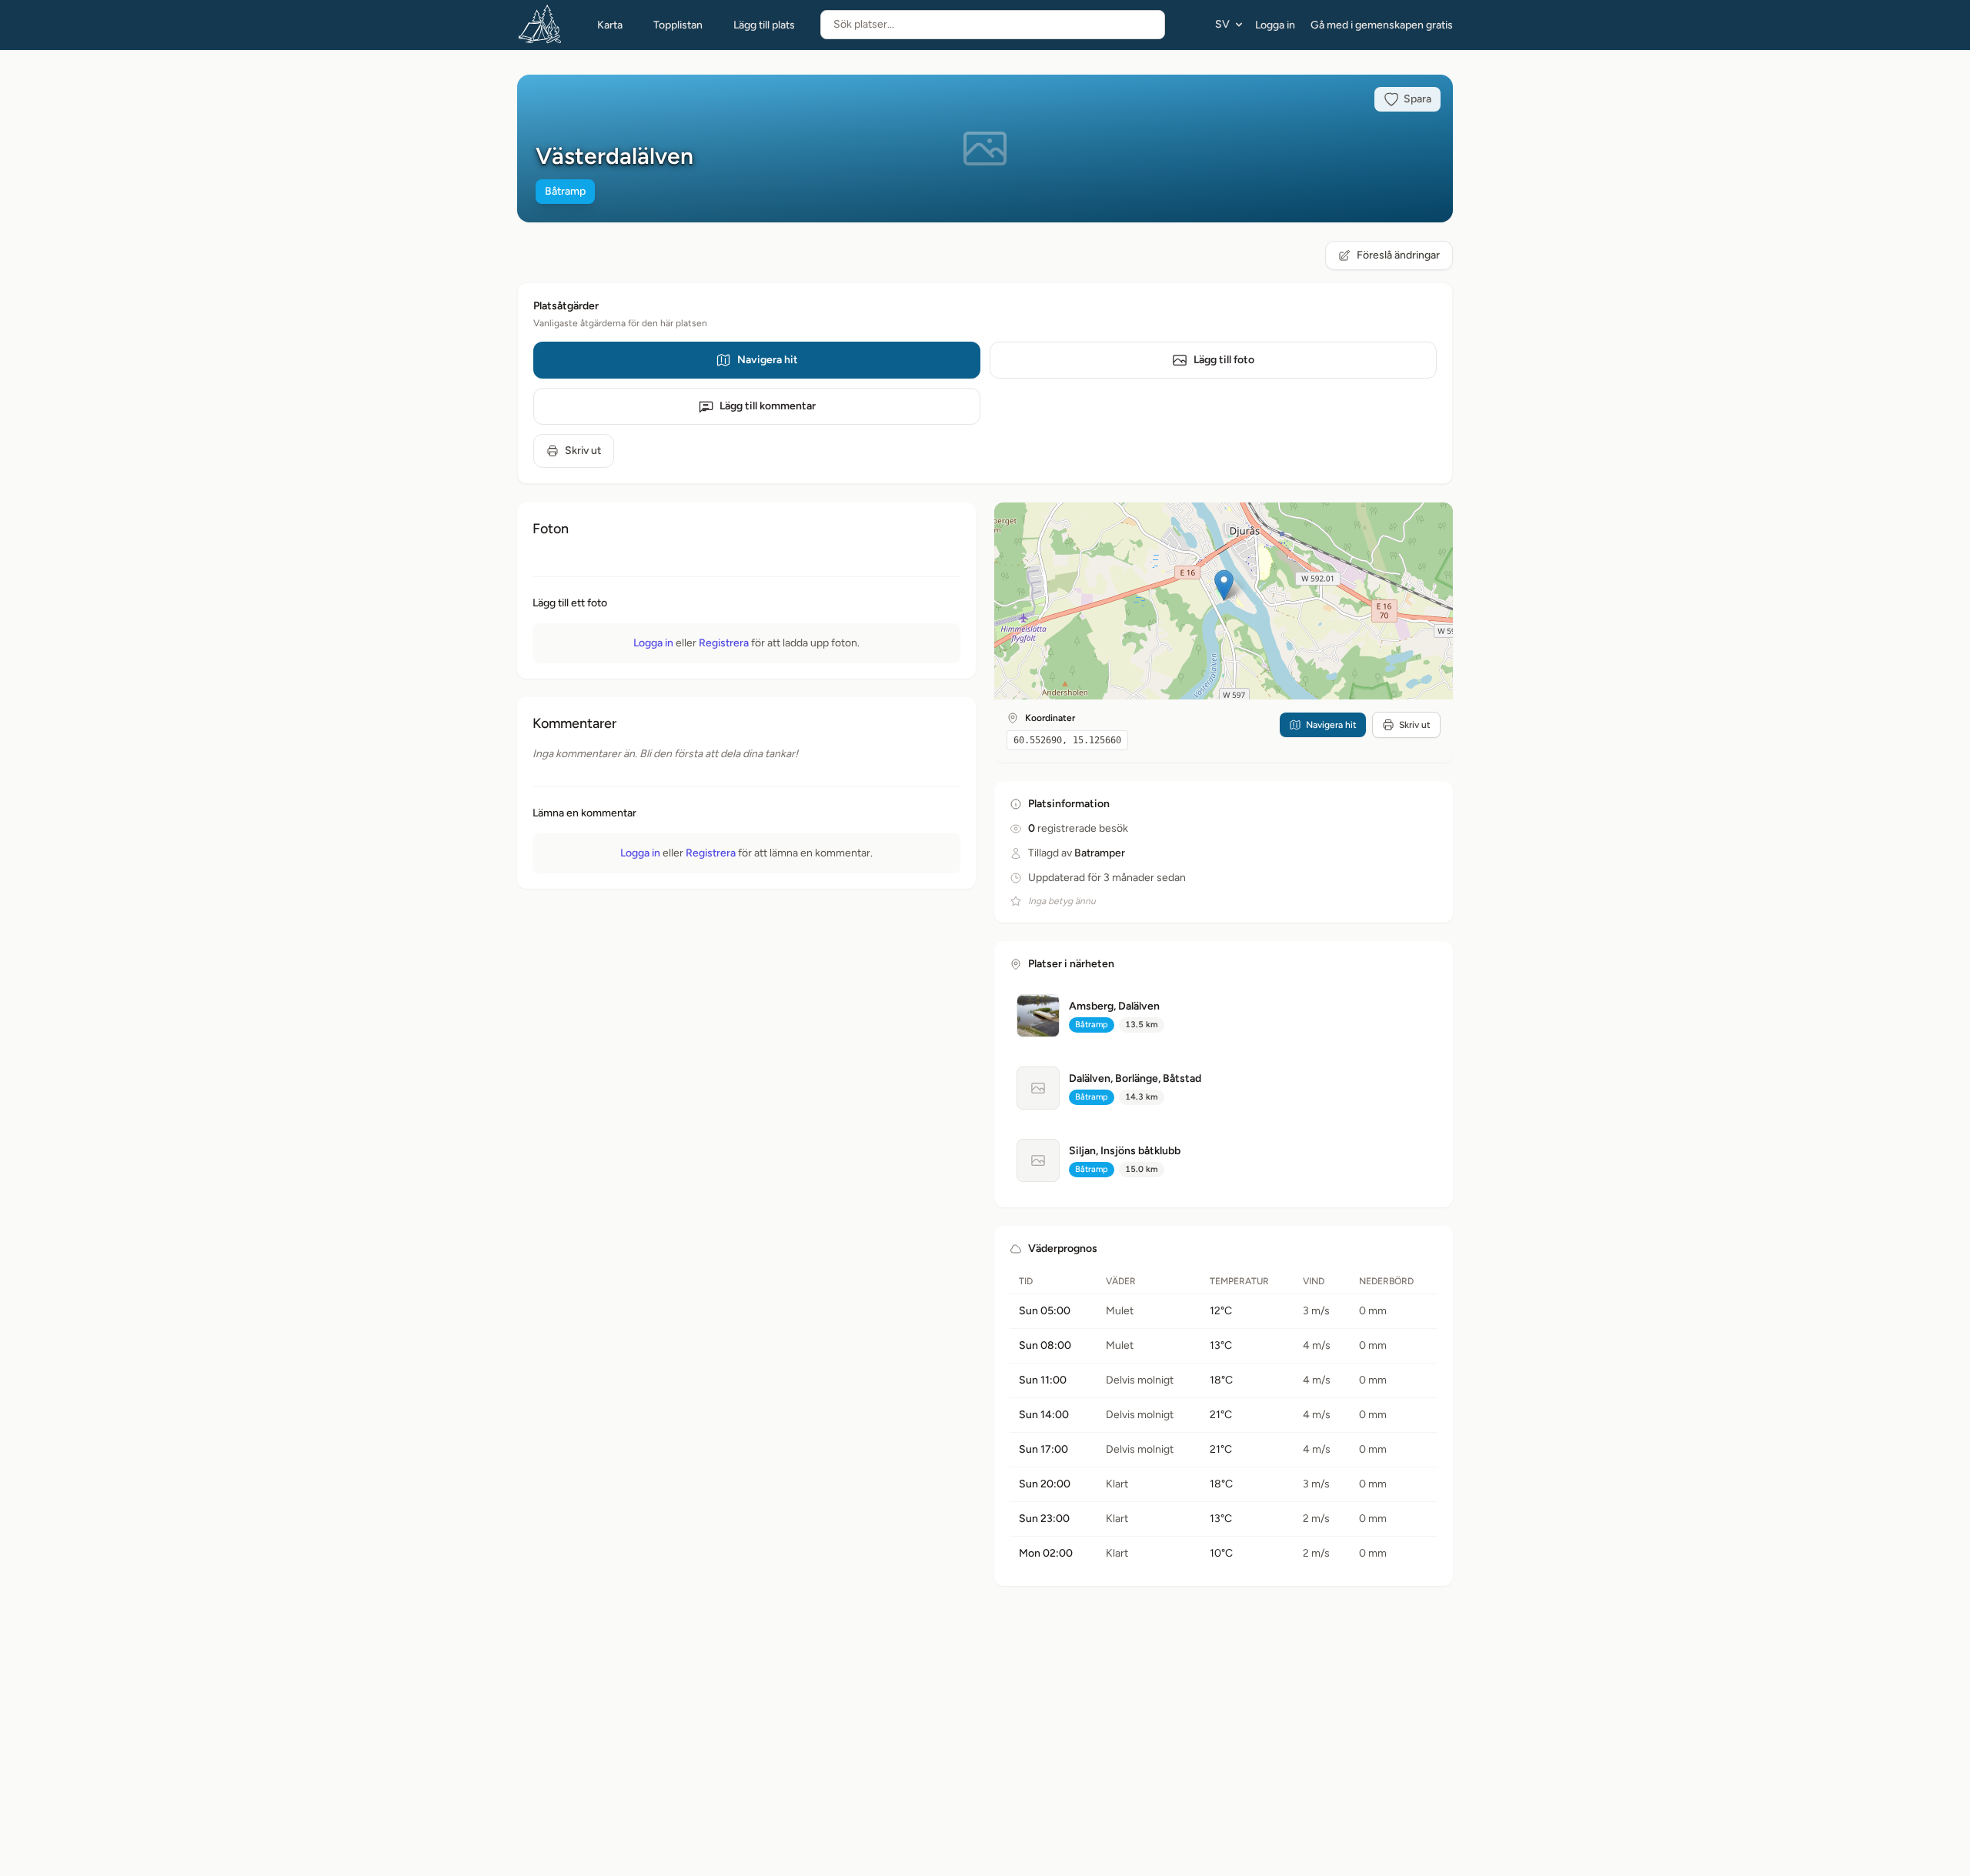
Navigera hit (768, 360)
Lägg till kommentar (768, 406)
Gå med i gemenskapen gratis (1382, 25)
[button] (1224, 585)
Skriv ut (583, 451)
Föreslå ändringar (1398, 255)
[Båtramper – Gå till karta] (540, 25)
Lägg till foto (1224, 360)
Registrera (724, 643)
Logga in (1275, 25)
